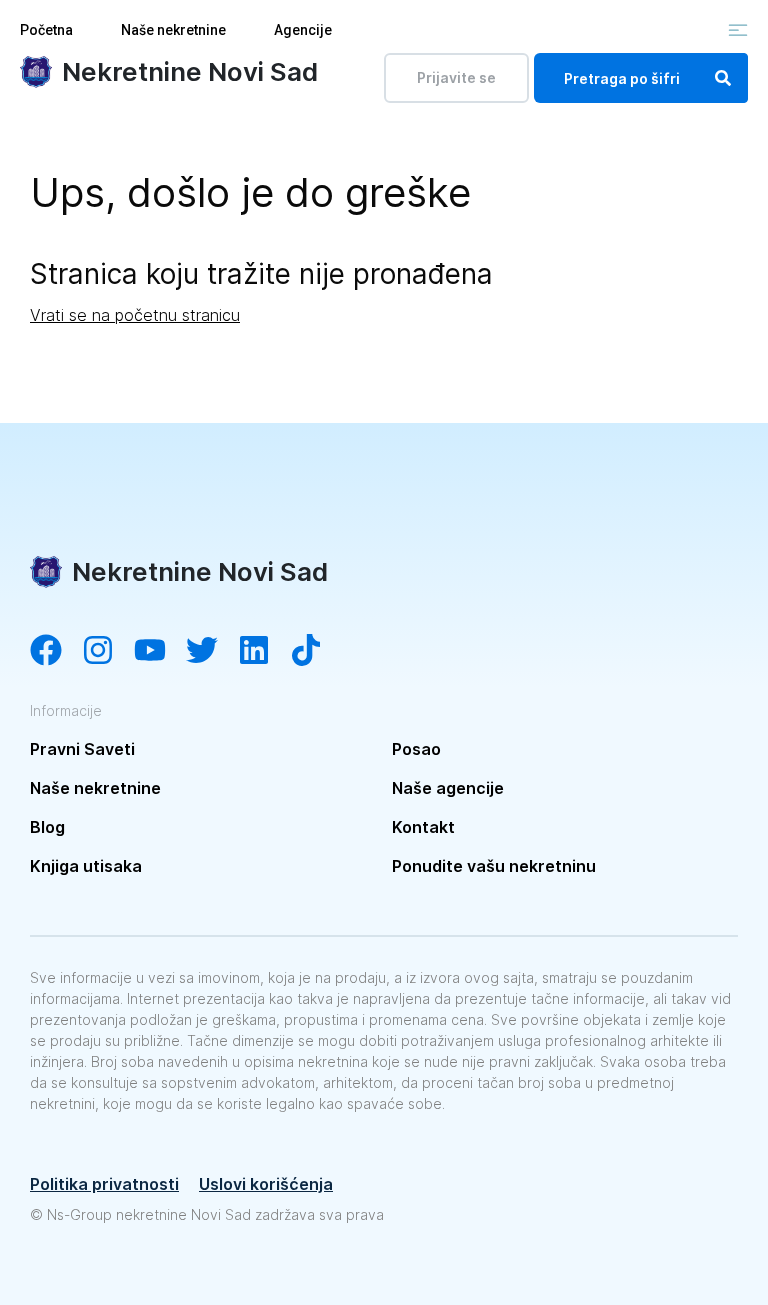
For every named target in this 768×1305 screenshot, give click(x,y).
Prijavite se (456, 77)
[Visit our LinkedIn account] (264, 652)
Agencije (303, 30)
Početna (46, 30)
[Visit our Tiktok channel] (316, 652)
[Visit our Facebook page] (56, 652)
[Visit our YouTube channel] (160, 652)
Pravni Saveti (82, 749)
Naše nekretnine (173, 30)
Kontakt (423, 827)
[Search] (723, 78)
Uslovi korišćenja (266, 1184)
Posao (416, 749)
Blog (47, 827)
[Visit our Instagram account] (108, 652)
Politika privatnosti (104, 1184)
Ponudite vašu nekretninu (494, 866)
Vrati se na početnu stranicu (135, 315)
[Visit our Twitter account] (212, 652)
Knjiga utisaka (86, 866)
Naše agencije (448, 788)
